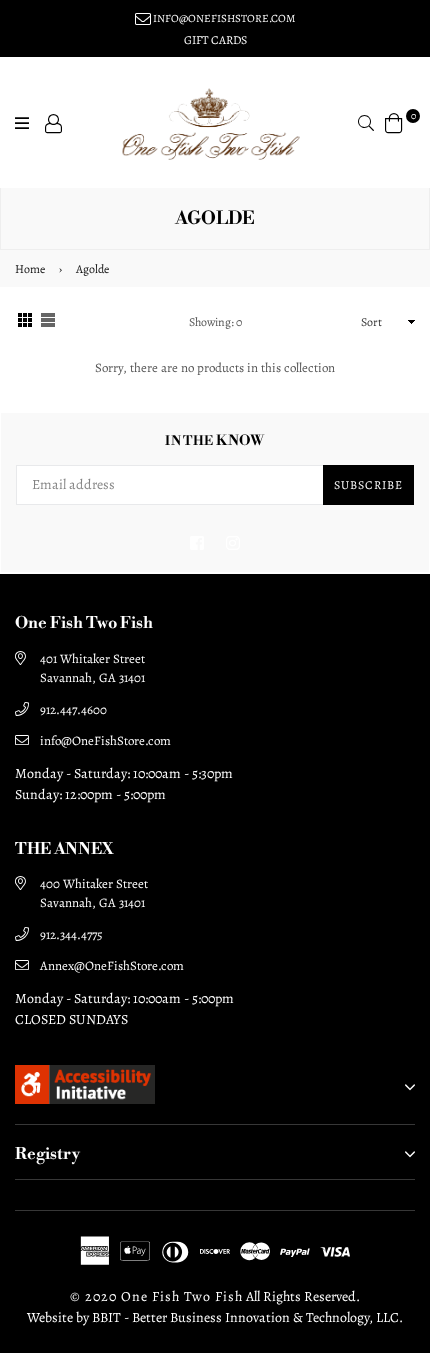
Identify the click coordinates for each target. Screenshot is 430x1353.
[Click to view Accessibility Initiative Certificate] (85, 1099)
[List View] (48, 322)
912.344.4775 (71, 934)
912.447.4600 (73, 709)
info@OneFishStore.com (105, 740)
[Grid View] (25, 322)
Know (215, 441)
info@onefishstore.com (223, 18)
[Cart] (394, 121)
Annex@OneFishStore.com (112, 965)
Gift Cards (215, 40)
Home (30, 269)
